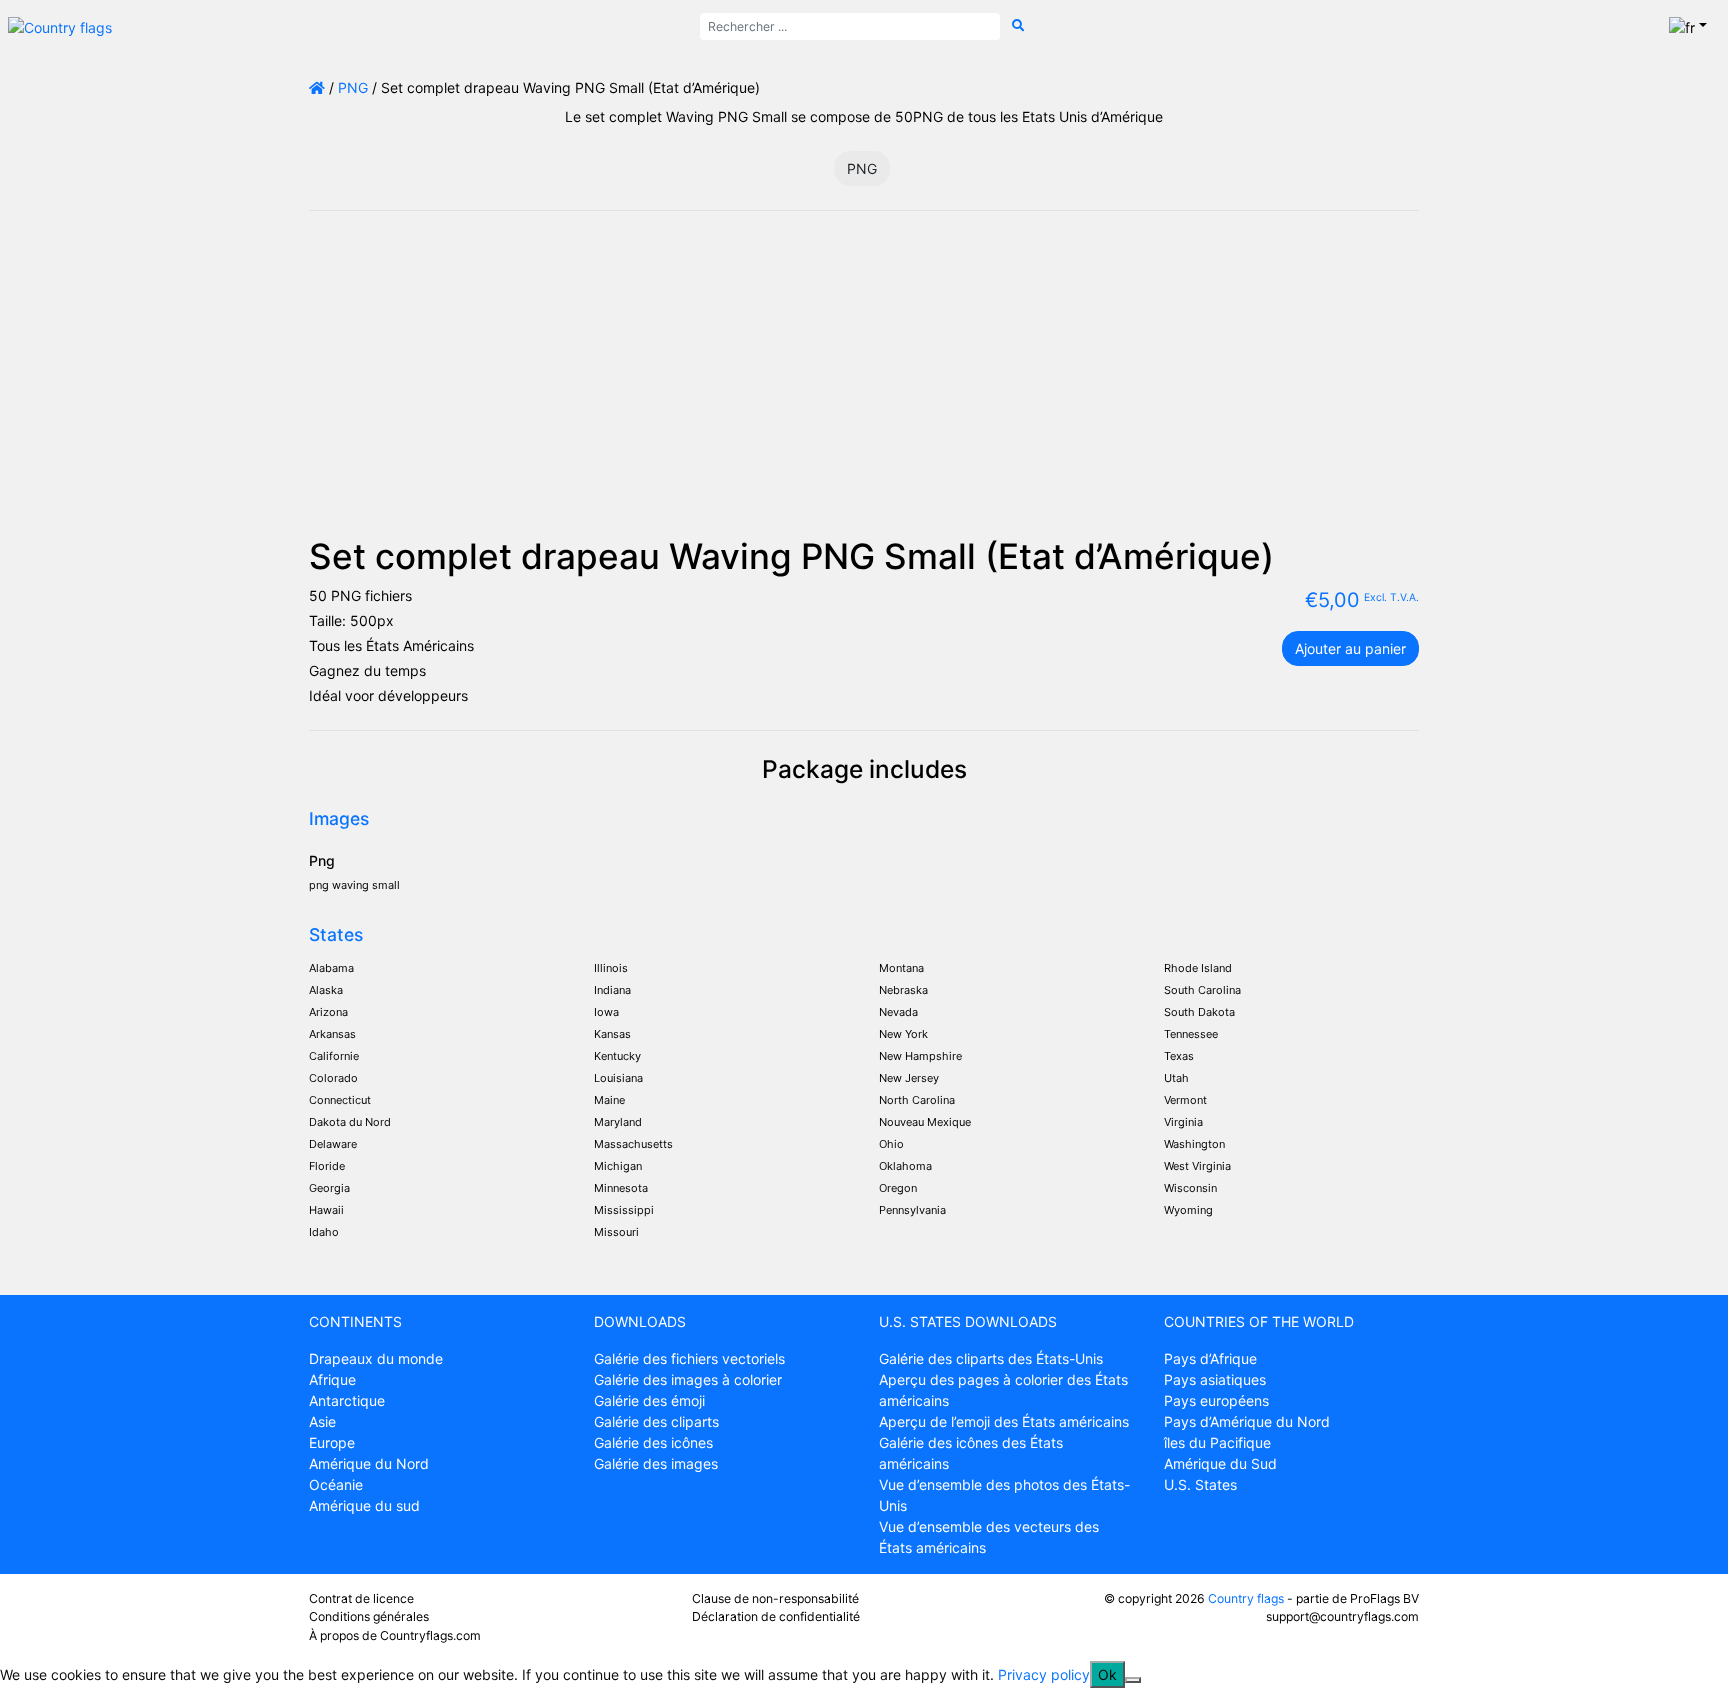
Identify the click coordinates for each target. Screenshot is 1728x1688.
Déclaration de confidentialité (776, 1616)
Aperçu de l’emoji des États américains (1004, 1421)
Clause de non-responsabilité (775, 1598)
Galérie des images (656, 1463)
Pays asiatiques (1215, 1379)
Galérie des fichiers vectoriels (689, 1358)
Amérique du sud (364, 1505)
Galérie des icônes (653, 1442)
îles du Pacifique (1217, 1442)
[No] (1133, 1680)
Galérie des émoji (649, 1400)
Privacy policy (1044, 1674)
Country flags (1246, 1598)
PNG (353, 87)
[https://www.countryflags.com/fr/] (60, 25)
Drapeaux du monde (376, 1358)
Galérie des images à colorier (688, 1379)
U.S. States (1200, 1484)
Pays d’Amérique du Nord (1247, 1421)
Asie (322, 1421)
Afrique (332, 1379)
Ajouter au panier (1350, 648)
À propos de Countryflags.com (395, 1635)
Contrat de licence (361, 1598)
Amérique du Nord (369, 1463)
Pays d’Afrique (1210, 1358)
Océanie (336, 1484)
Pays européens (1216, 1400)
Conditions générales (369, 1616)
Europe (332, 1442)
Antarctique (347, 1400)
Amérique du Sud (1220, 1463)
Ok (1107, 1674)
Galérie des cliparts (656, 1421)
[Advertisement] (864, 385)
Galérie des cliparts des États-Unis (991, 1358)
